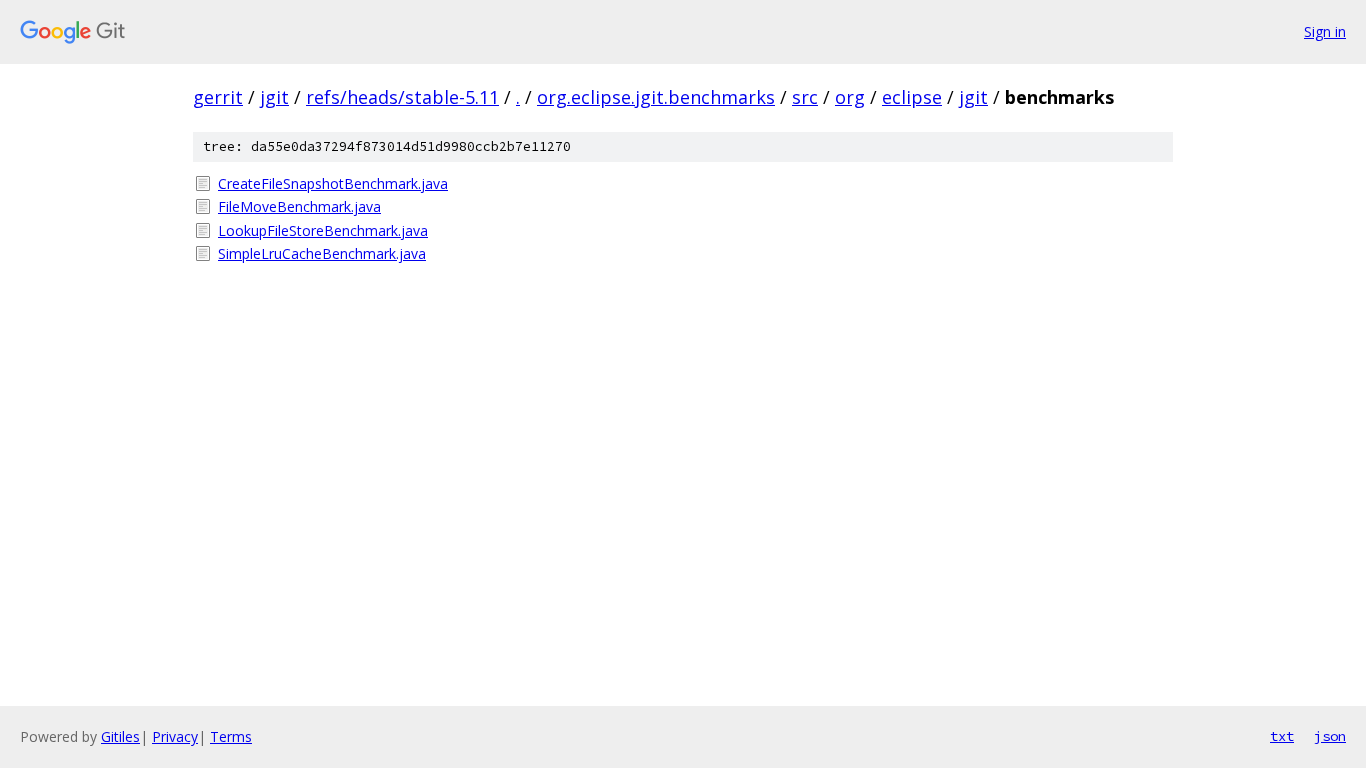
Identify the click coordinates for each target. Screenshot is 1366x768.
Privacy (175, 736)
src (805, 97)
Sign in (1325, 31)
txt (1282, 736)
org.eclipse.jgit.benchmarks (656, 97)
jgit (274, 97)
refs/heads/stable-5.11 (402, 97)
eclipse (912, 97)
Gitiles (120, 736)
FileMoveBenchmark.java (299, 206)
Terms (231, 736)
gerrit (218, 97)
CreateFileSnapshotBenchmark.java (333, 183)
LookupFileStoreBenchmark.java (323, 230)
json (1330, 736)
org (850, 97)
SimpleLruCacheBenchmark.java (322, 253)
